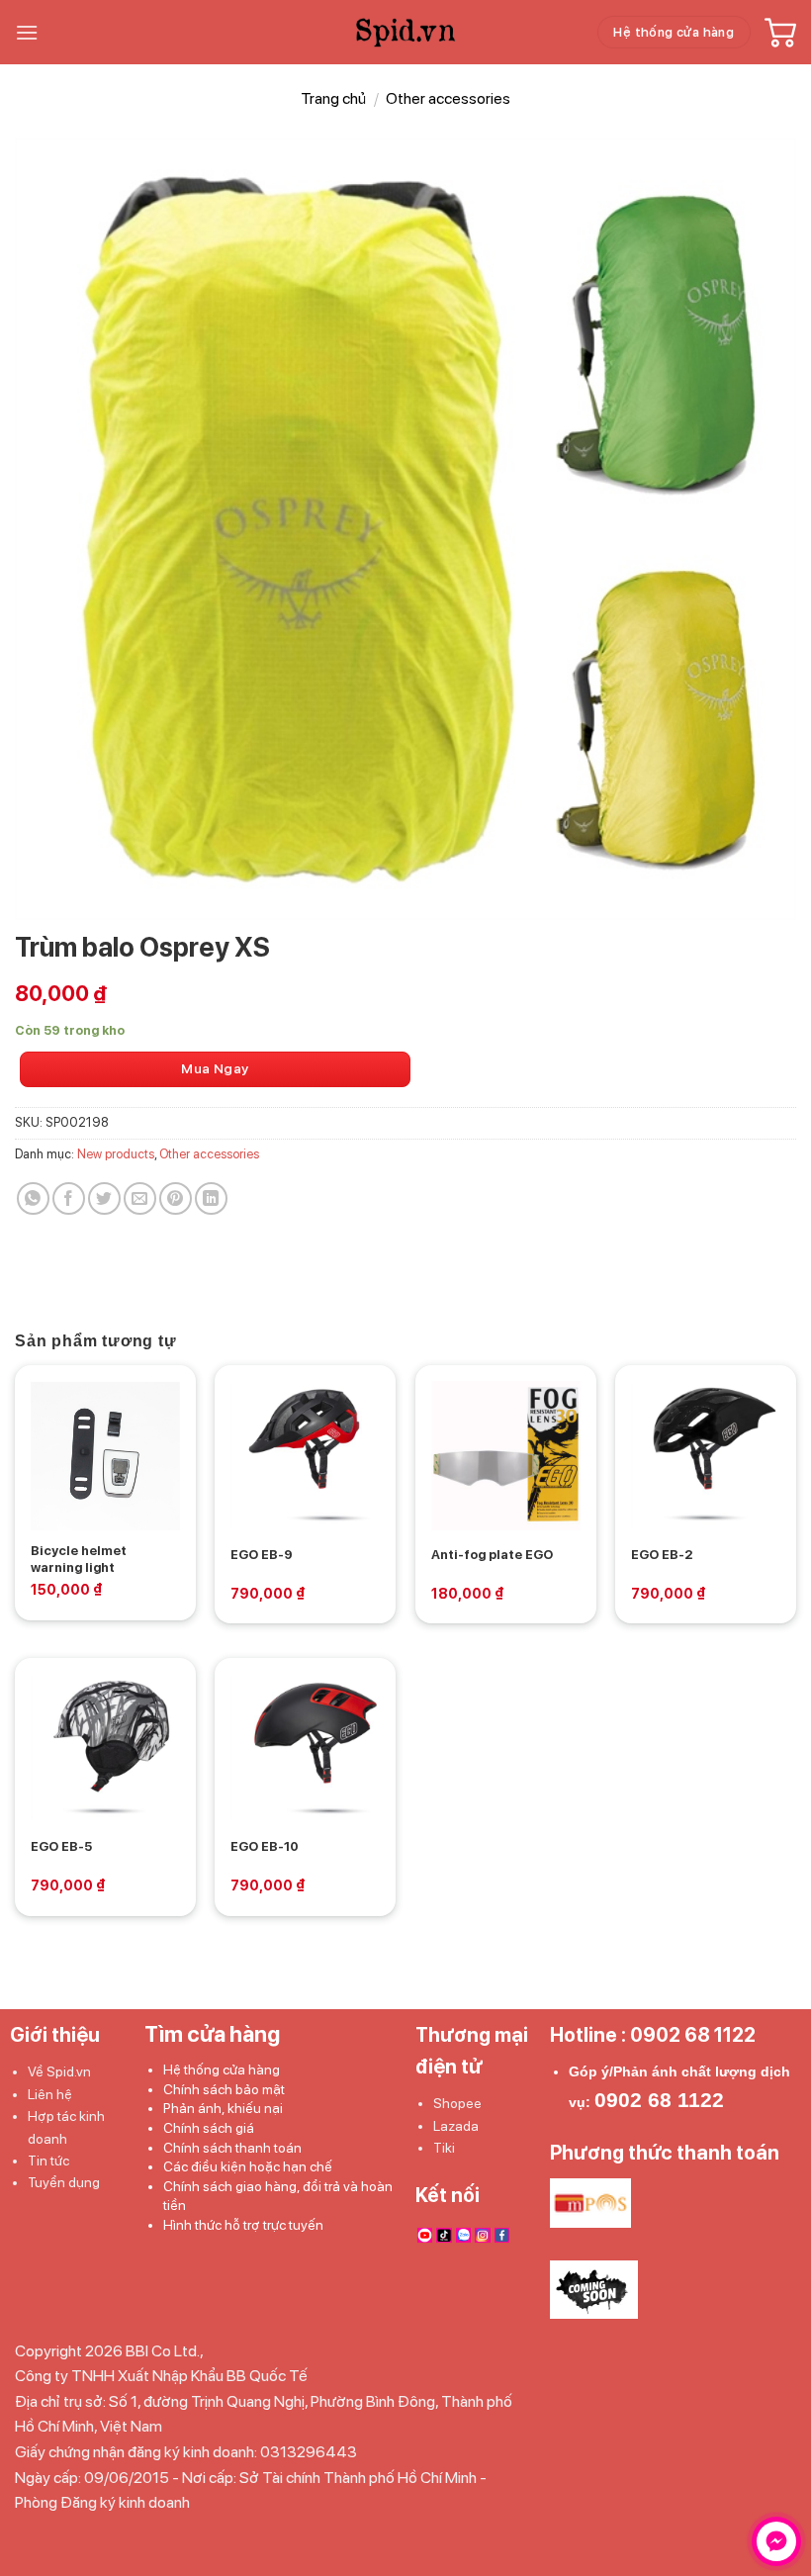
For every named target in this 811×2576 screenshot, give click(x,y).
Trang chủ (333, 98)
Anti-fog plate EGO (492, 1555)
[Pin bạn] (176, 1198)
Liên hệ (50, 2094)
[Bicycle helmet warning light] (105, 1456)
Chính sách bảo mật (224, 2089)
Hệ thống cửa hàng (222, 2070)
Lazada (456, 2126)
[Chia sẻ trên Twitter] (104, 1198)
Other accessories (448, 98)
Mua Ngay (215, 1068)
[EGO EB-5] (105, 1748)
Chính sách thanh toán (232, 2148)
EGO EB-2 (662, 1555)
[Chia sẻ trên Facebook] (69, 1198)
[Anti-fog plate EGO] (506, 1456)
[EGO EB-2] (706, 1456)
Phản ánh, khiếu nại (223, 2108)
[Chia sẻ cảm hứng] (33, 1198)
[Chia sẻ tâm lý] (211, 1198)
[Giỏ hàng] (780, 33)
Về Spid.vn (59, 2071)
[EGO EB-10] (305, 1748)
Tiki (444, 2148)
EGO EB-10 (265, 1846)
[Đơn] (27, 32)
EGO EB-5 (61, 1846)
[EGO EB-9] (305, 1456)
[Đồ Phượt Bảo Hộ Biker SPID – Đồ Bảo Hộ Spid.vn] (406, 33)
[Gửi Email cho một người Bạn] (140, 1198)
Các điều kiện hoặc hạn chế (248, 2166)
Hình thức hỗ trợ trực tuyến (243, 2225)
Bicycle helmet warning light (79, 1559)
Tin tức (48, 2161)
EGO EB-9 (262, 1555)
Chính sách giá (209, 2128)
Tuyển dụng (64, 2182)
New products (116, 1154)
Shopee (457, 2103)
